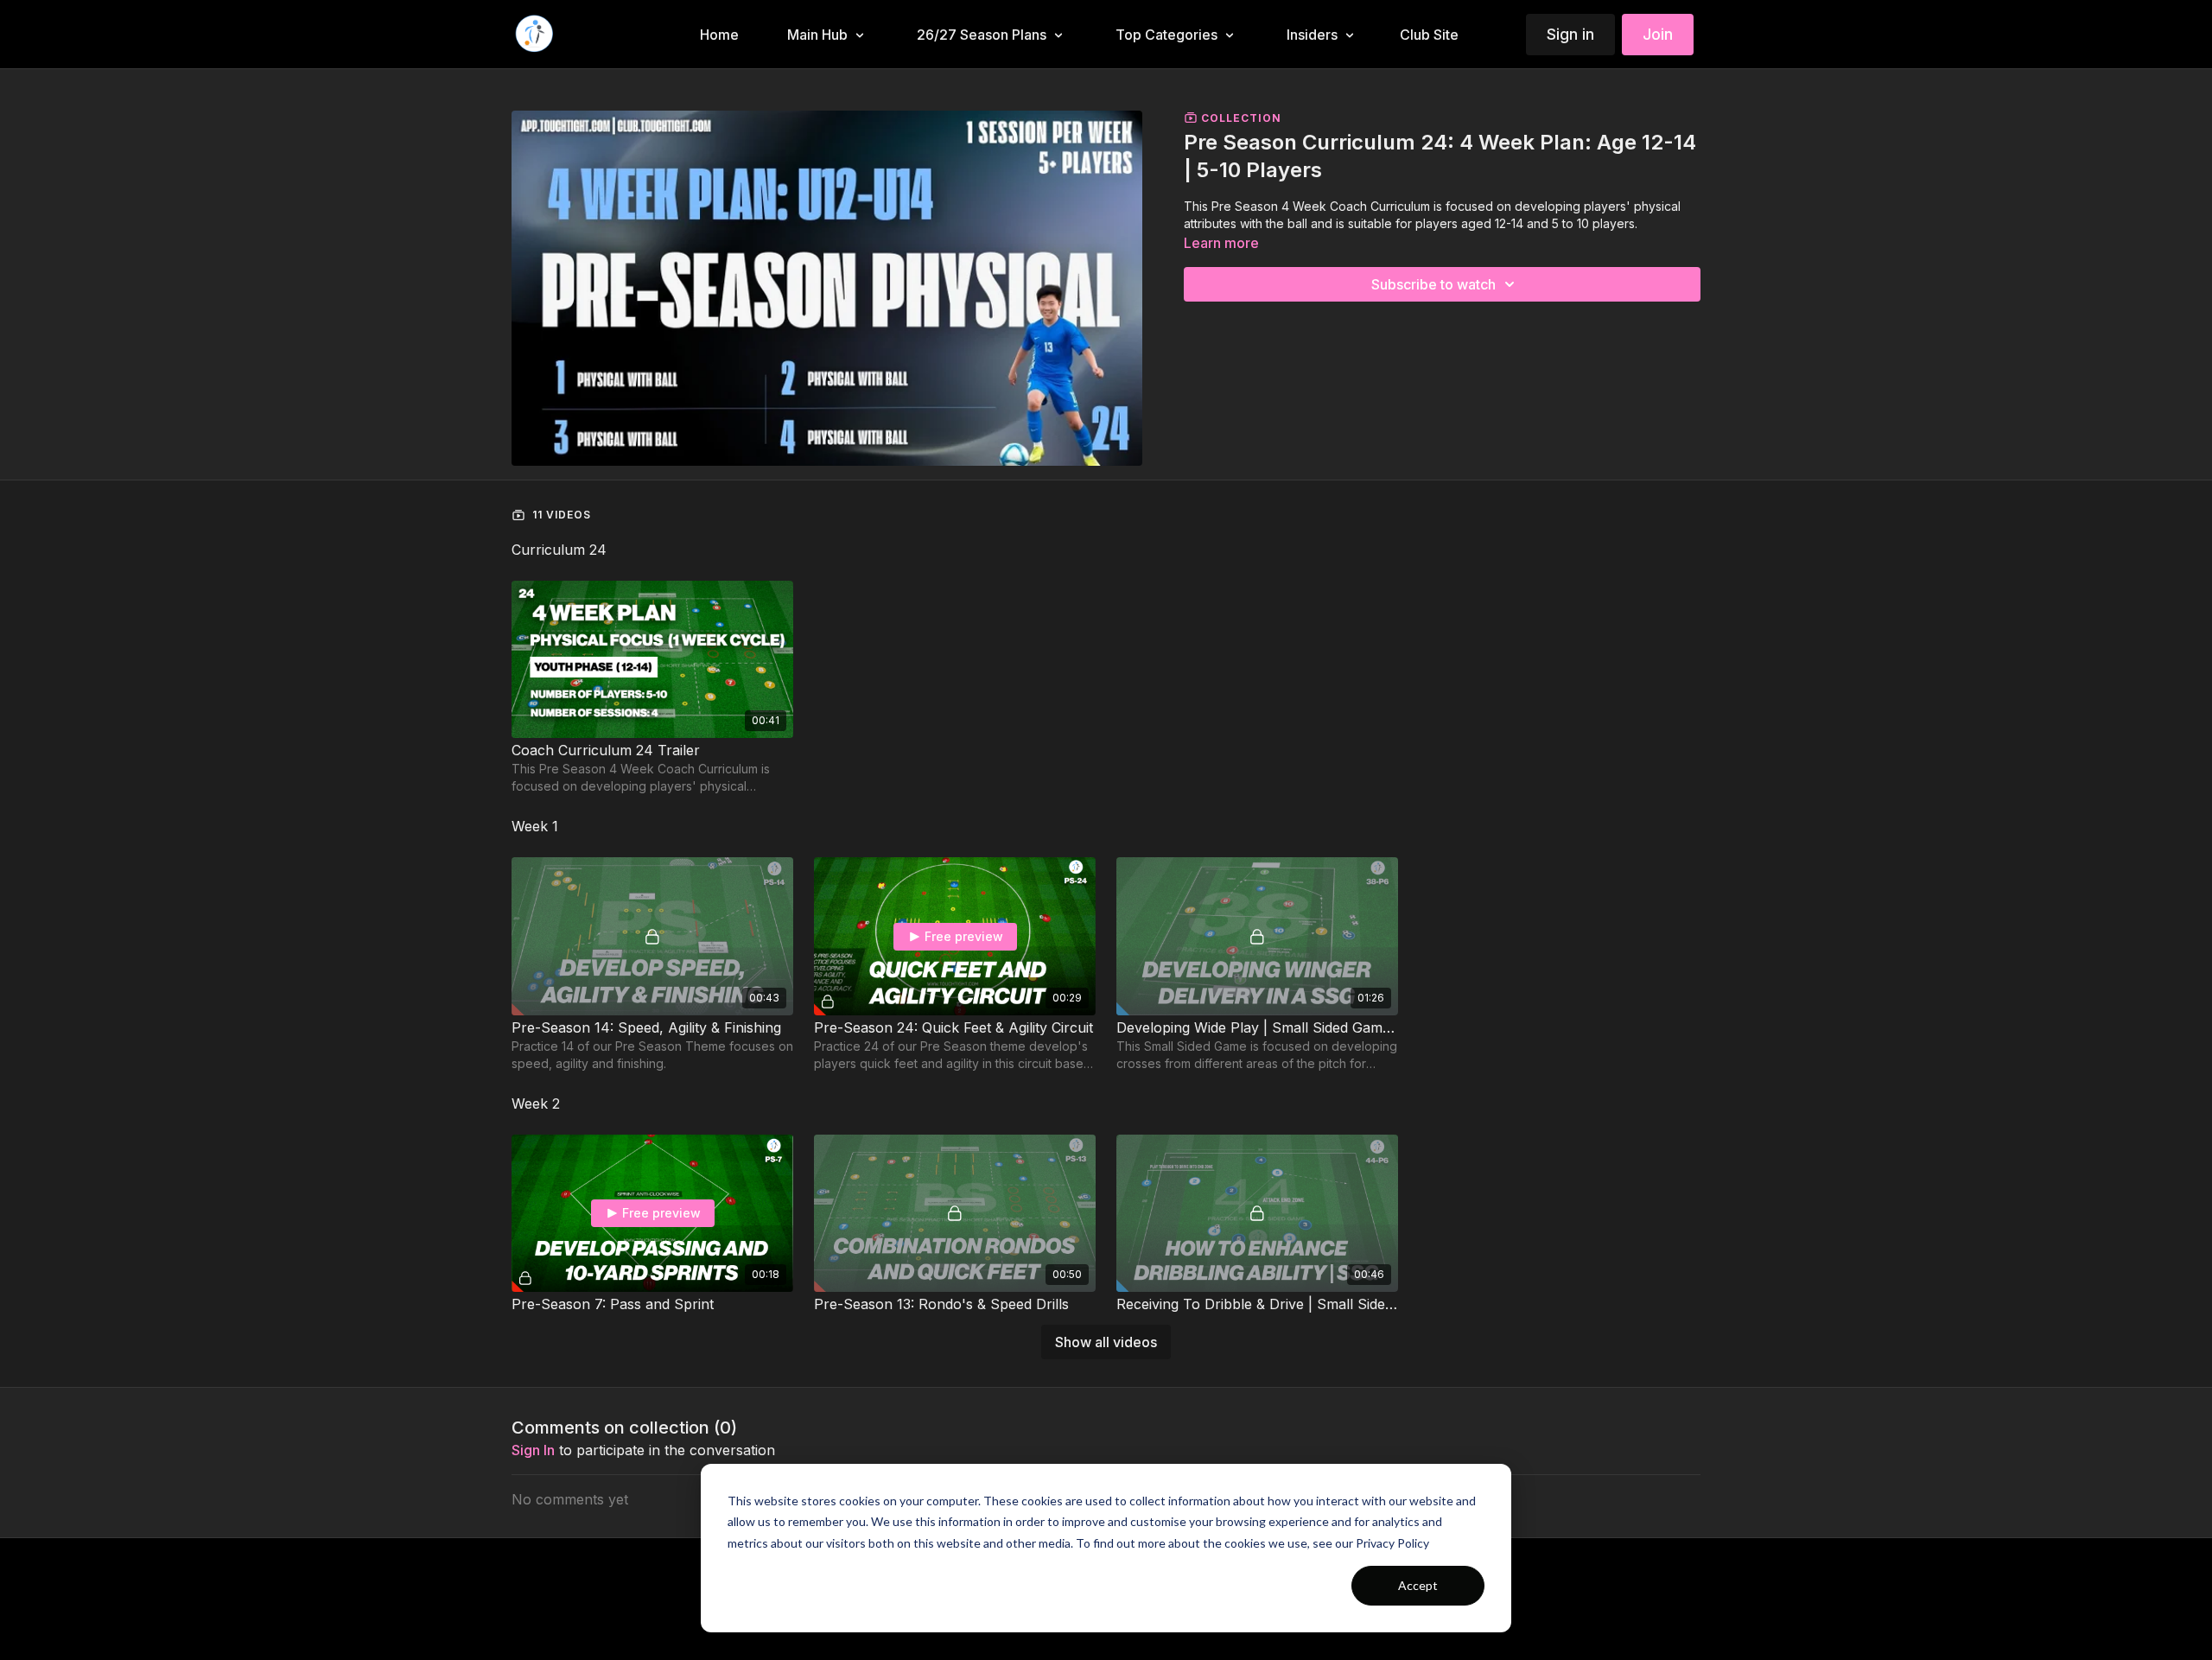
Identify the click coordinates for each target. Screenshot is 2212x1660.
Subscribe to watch (1433, 284)
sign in (533, 1450)
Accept (1418, 1585)
